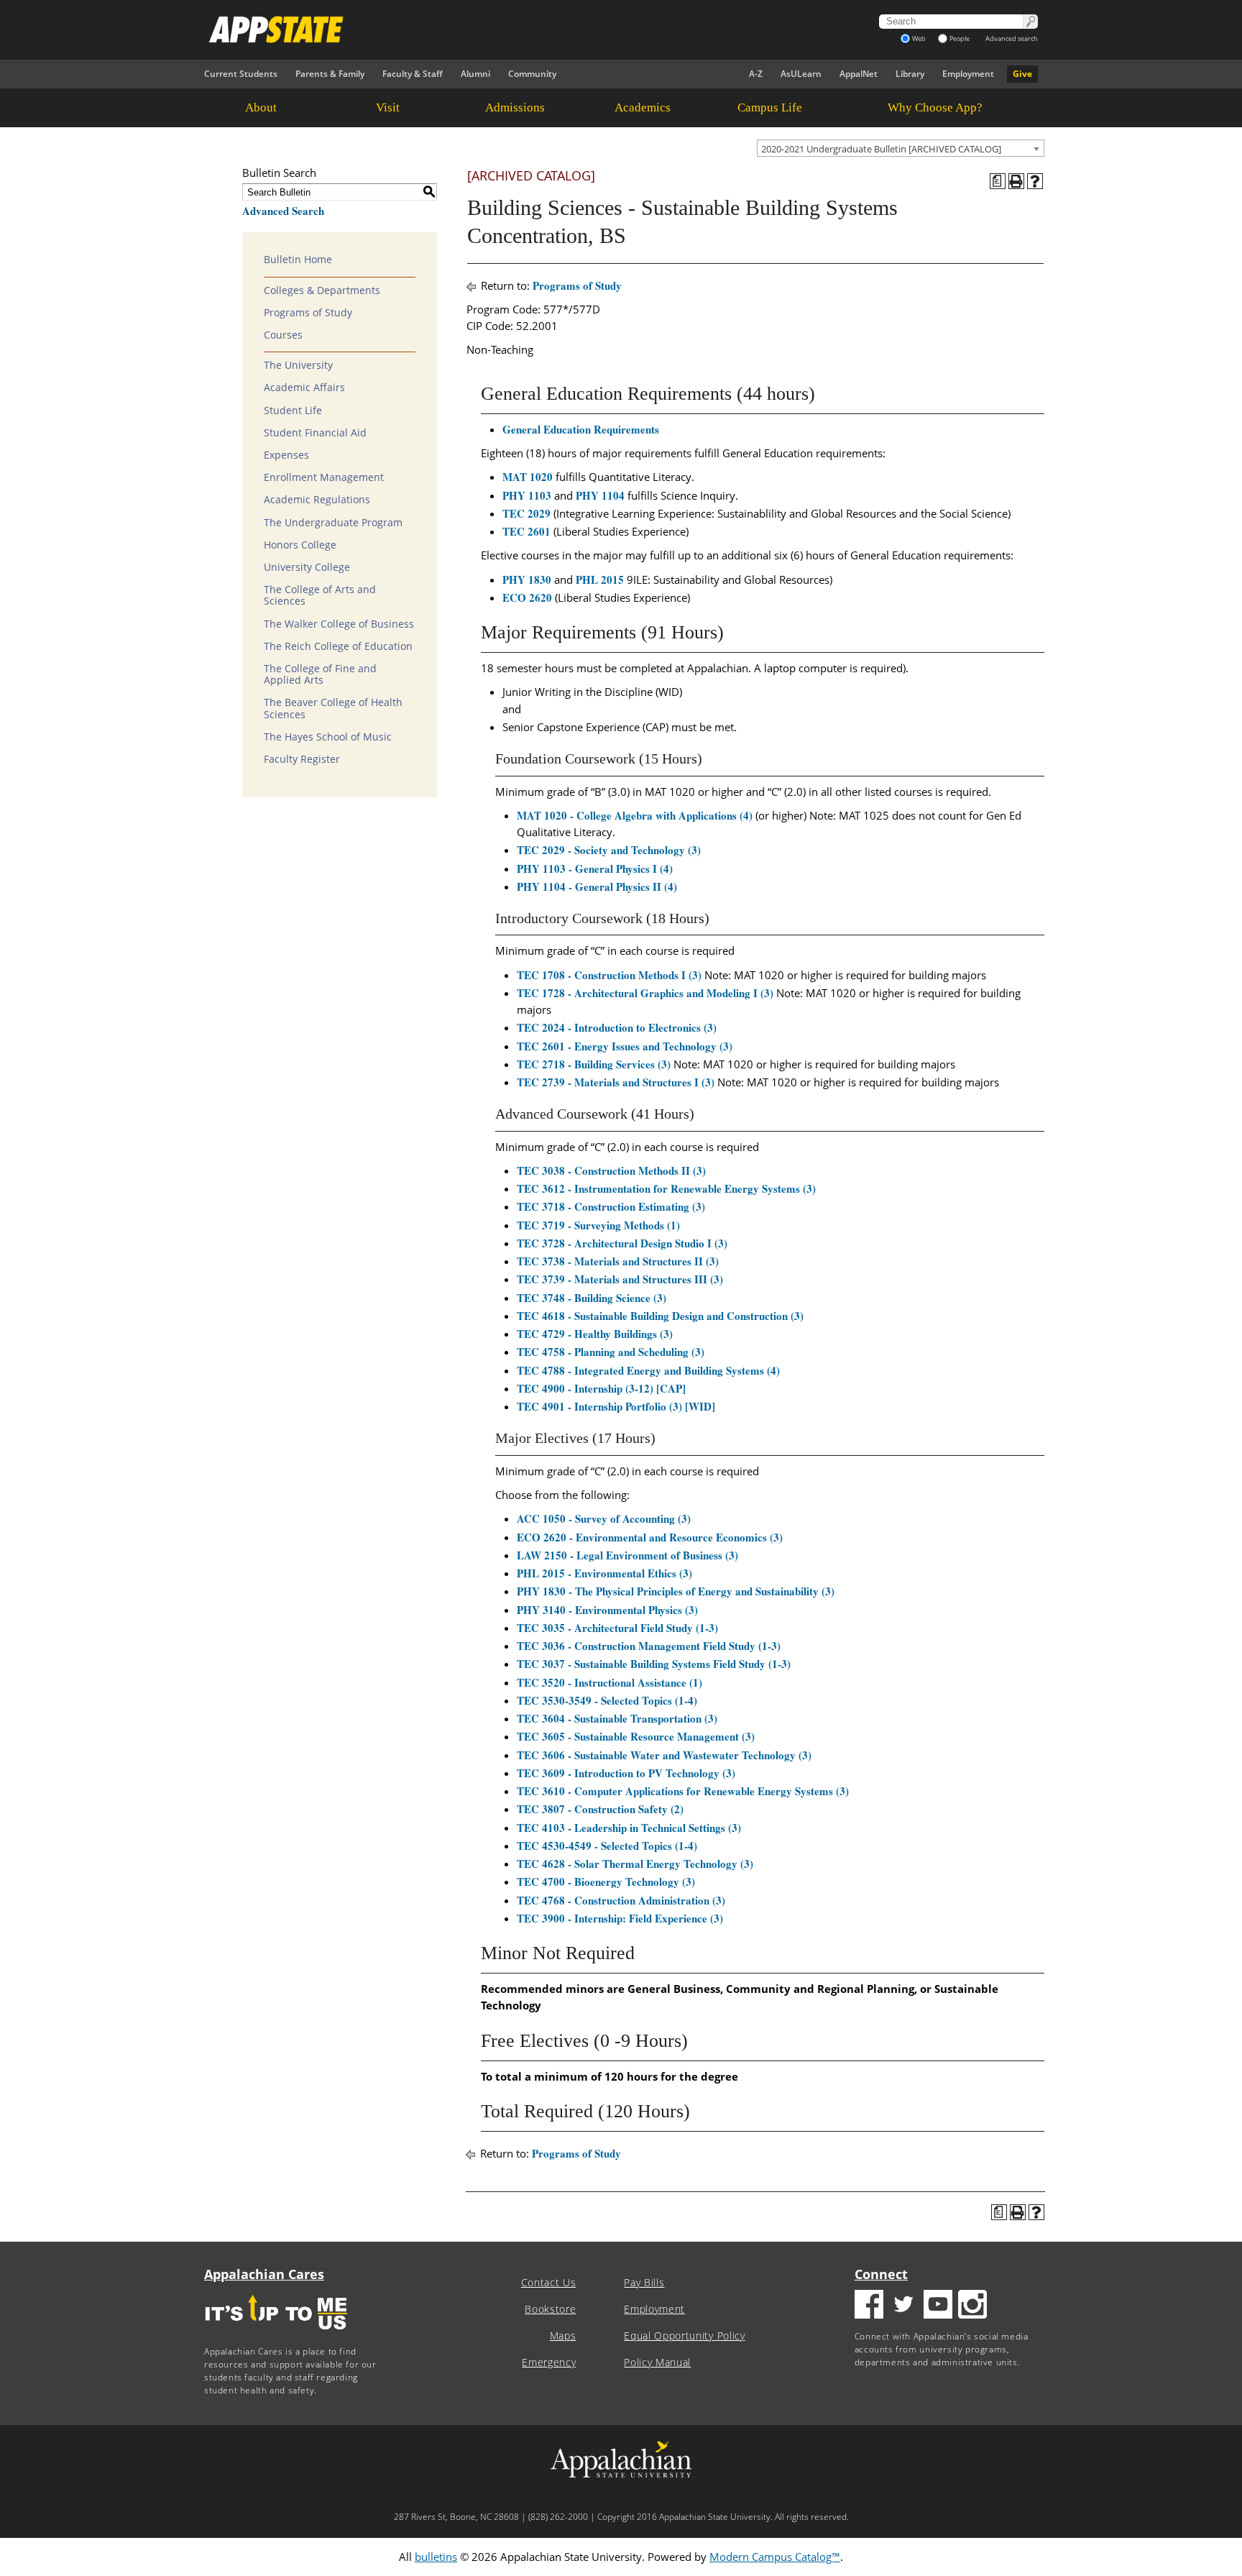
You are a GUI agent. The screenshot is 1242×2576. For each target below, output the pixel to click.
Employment (968, 74)
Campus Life (770, 107)
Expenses (286, 455)
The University (298, 365)
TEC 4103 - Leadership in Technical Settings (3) (629, 1828)
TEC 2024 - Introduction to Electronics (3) (617, 1027)
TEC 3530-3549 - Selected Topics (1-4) (607, 1700)
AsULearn (801, 74)
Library (910, 74)
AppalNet (859, 74)
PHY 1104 (600, 495)
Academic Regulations (317, 500)
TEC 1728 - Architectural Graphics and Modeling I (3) (645, 993)
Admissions (515, 107)
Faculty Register (302, 759)
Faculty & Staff (413, 74)
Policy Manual (657, 2362)
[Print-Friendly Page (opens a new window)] (1016, 181)
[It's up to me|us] (276, 2334)
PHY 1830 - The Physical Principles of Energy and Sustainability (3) (676, 1591)
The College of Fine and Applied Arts (320, 674)
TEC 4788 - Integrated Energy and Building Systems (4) (648, 1370)
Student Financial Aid (315, 433)
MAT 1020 (528, 477)
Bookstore (550, 2309)
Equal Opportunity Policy (684, 2336)
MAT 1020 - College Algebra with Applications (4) (635, 815)
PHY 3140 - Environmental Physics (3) (607, 1610)
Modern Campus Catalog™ (775, 2557)
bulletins (436, 2557)
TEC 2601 (526, 531)
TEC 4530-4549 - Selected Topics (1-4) (607, 1846)
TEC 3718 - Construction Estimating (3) (611, 1206)
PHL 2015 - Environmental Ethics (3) (604, 1573)
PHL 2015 (600, 579)
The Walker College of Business (339, 624)
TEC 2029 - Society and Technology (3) (609, 850)
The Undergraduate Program (333, 523)
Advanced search (1012, 38)
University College (307, 567)
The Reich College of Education (338, 646)
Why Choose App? (935, 107)
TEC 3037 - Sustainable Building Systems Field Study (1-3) (654, 1664)
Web (919, 38)
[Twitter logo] (903, 2306)
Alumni (475, 74)
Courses (283, 335)
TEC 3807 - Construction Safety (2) (600, 1809)
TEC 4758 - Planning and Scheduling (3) (611, 1352)
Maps (563, 2336)
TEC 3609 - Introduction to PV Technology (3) (626, 1773)
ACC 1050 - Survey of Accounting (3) (604, 1518)
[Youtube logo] (938, 2306)
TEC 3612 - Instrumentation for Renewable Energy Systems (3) (666, 1188)
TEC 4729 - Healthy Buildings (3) (595, 1334)
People (960, 38)
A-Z (756, 74)
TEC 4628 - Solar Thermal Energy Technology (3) (635, 1864)
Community (532, 74)
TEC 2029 (526, 513)
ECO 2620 (527, 597)
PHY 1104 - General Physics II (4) (597, 886)
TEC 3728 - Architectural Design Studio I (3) (622, 1243)
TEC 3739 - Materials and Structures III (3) (620, 1279)
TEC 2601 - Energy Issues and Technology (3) (625, 1046)
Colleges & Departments (322, 290)
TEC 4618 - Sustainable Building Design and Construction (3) (660, 1316)
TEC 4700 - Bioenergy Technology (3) (606, 1881)
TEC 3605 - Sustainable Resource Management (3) (636, 1736)
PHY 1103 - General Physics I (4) (595, 868)
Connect (881, 2274)
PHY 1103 (527, 495)
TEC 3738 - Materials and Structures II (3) (618, 1261)
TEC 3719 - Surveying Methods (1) (598, 1225)
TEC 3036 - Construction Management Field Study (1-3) (649, 1646)
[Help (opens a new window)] (1035, 181)
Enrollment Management (324, 477)
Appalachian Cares (264, 2274)
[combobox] (901, 148)
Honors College (300, 545)
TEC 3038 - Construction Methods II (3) (611, 1170)
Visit (388, 107)
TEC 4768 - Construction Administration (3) (621, 1900)
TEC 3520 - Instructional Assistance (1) (609, 1682)
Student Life (293, 411)
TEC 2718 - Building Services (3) (594, 1064)
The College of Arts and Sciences (320, 595)
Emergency (549, 2362)
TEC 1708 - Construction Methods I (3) (609, 975)
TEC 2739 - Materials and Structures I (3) (616, 1082)
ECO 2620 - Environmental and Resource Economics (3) (650, 1537)
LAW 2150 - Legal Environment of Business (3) (627, 1555)
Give (1022, 74)
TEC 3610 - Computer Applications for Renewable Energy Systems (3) (683, 1791)
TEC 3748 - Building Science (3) (592, 1298)
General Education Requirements (581, 429)
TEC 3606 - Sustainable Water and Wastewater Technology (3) (664, 1755)
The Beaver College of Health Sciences (333, 708)
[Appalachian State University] (491, 29)
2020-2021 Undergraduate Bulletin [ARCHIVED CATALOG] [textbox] (881, 149)
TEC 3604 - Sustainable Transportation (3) (617, 1718)
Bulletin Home (298, 260)
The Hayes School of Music (328, 737)
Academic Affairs (304, 388)
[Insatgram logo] (972, 2306)
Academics (643, 107)
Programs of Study (308, 313)
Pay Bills (644, 2283)
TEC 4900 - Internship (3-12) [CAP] (601, 1388)
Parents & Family (330, 74)
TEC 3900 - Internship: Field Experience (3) (620, 1918)
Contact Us (549, 2283)
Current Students (241, 74)
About (261, 107)
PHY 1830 (527, 579)
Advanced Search (283, 211)
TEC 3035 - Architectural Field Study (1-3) (617, 1628)
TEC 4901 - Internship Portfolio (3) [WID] (616, 1406)
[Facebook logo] (869, 2306)
